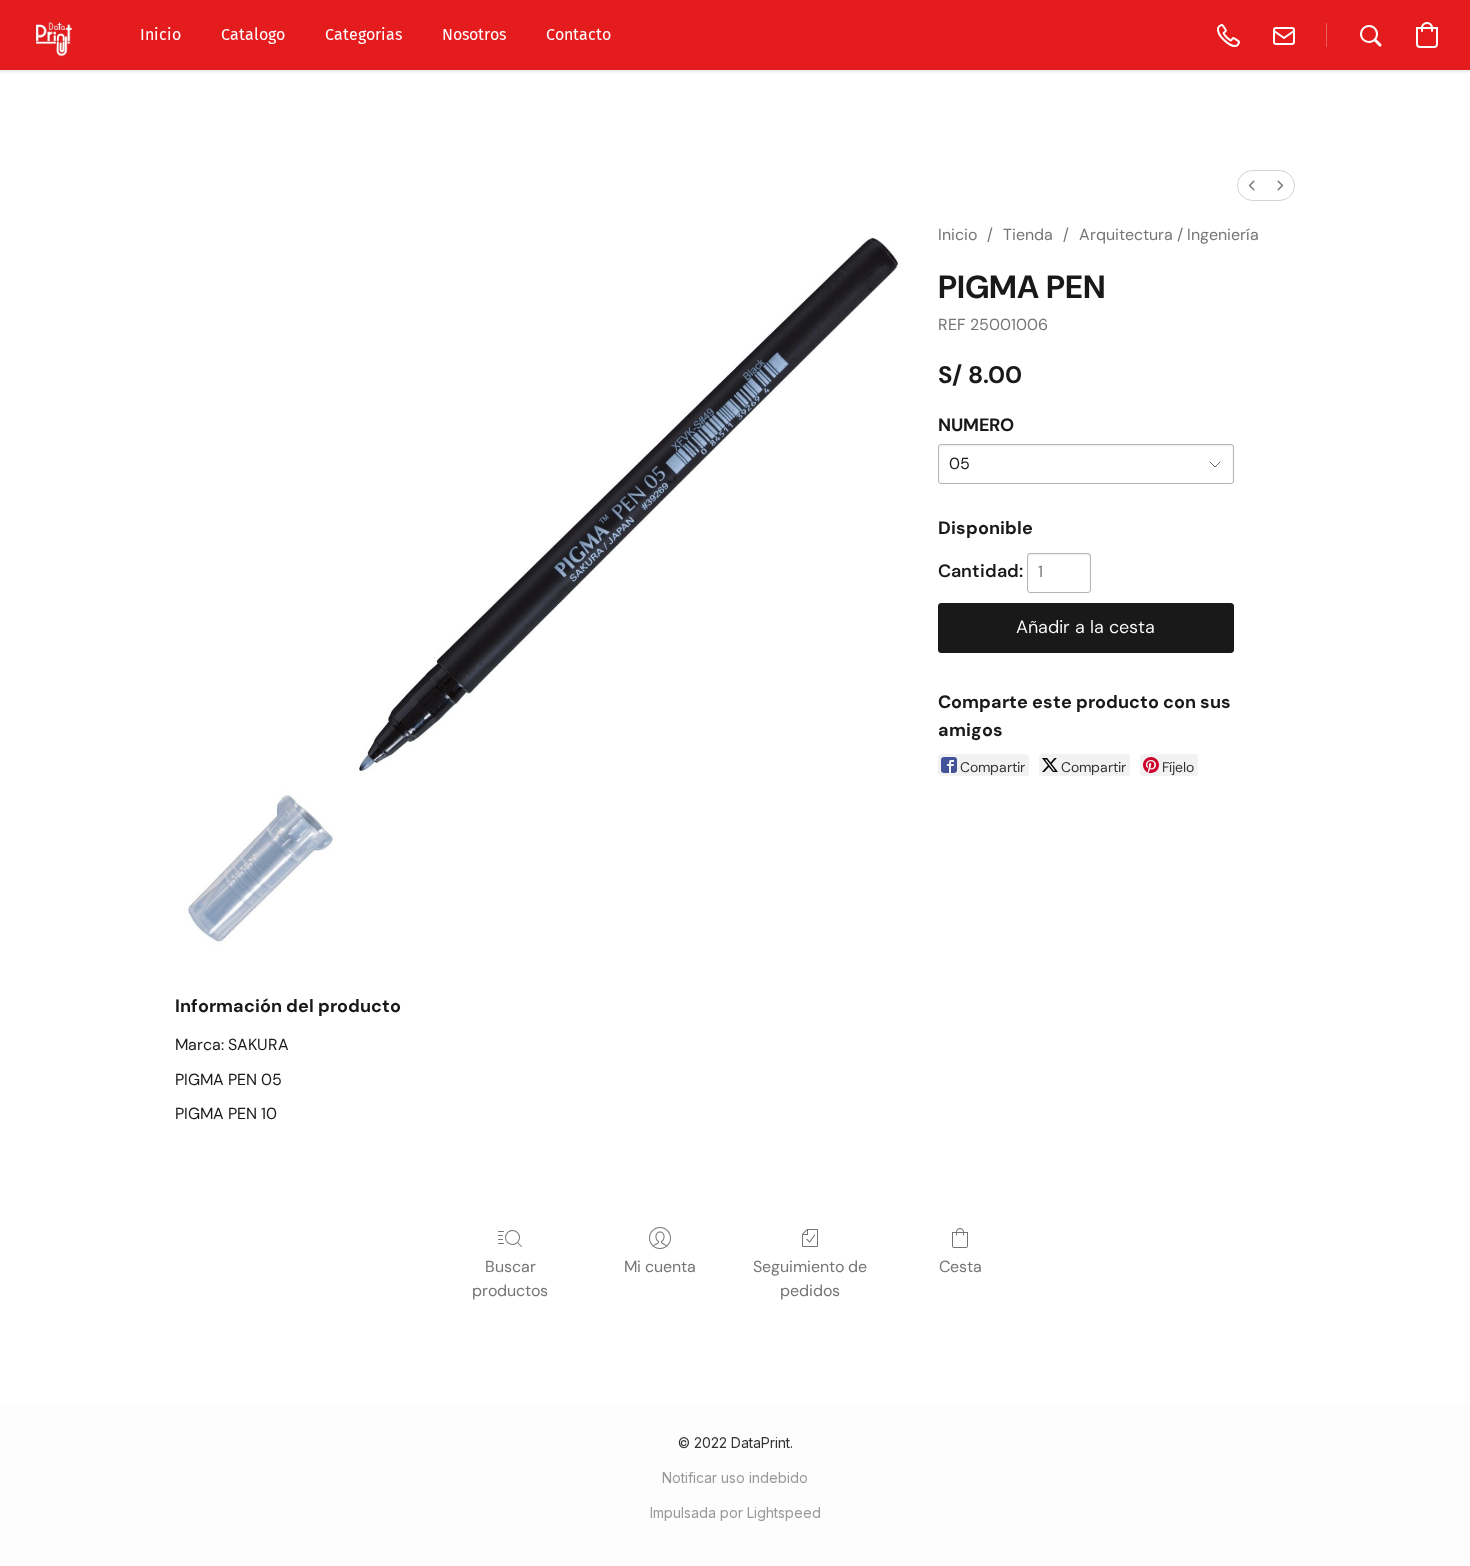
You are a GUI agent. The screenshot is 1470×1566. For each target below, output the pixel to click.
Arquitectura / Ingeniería (1169, 234)
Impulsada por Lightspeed (735, 1512)
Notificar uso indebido (735, 1477)
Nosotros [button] (474, 34)
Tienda (1028, 234)
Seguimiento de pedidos (810, 1278)
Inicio (957, 234)
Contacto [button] (578, 34)
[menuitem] (1252, 185)
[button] (55, 35)
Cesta (960, 1266)
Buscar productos (510, 1278)
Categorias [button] (363, 34)
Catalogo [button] (253, 34)
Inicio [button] (160, 34)
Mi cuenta (660, 1266)
